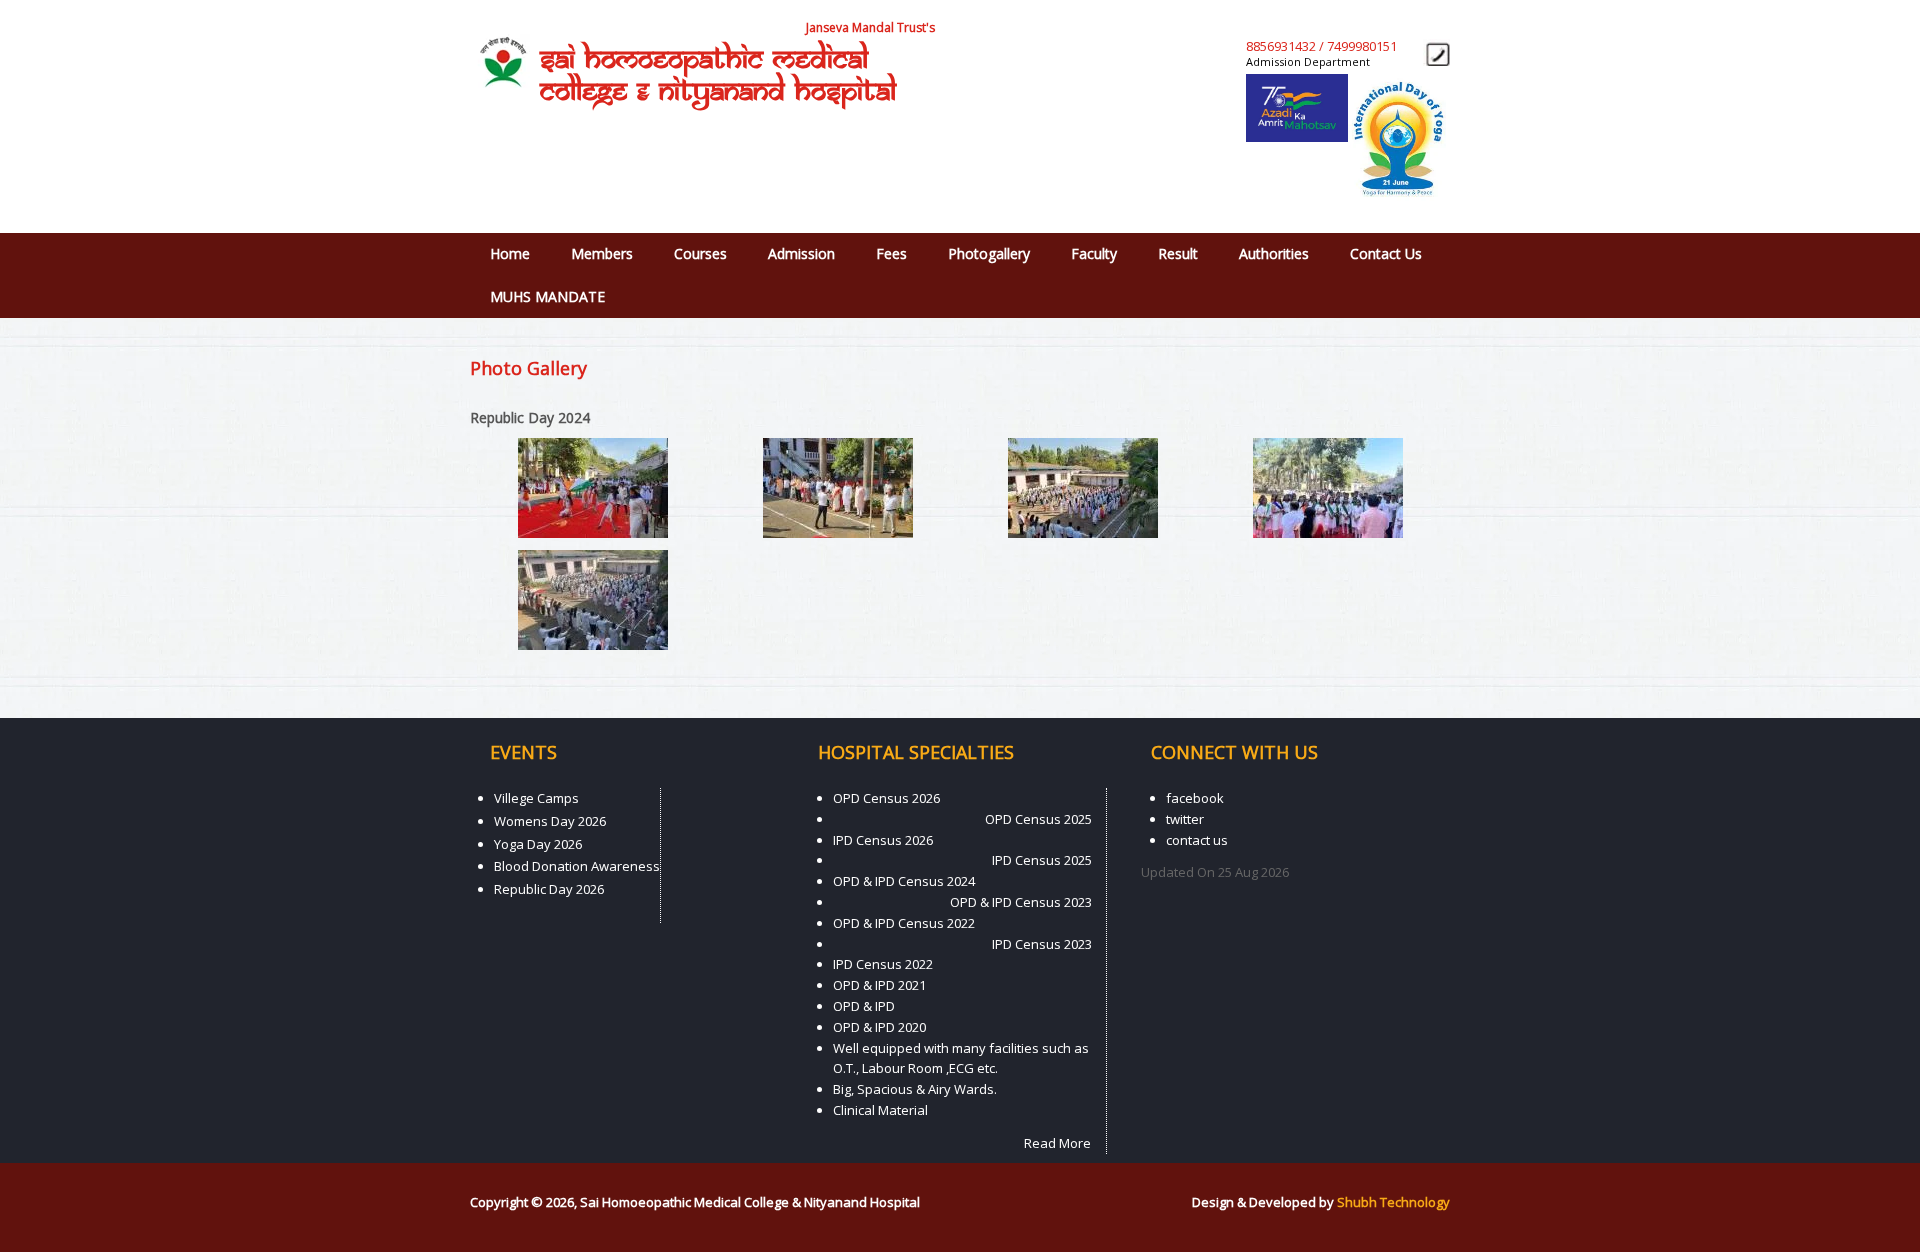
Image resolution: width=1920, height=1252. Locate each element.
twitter (1185, 819)
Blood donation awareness (577, 866)
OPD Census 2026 (886, 798)
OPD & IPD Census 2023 (1021, 902)
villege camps (536, 798)
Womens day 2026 (550, 821)
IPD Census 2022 (883, 964)
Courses (700, 253)
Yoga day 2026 (538, 844)
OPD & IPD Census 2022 (904, 923)
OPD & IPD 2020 (879, 1027)
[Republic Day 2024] (593, 533)
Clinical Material (880, 1110)
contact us (1386, 253)
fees (891, 253)
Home (510, 253)
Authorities (1274, 253)
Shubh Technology (1393, 1202)
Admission (801, 253)
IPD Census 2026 (883, 840)
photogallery (989, 253)
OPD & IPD (864, 1006)
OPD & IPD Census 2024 (904, 881)
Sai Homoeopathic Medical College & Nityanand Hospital (718, 76)
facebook (1195, 798)
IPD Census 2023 (1042, 944)
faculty (1094, 253)
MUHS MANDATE (547, 296)
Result (1178, 253)
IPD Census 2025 (1042, 860)
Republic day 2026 (549, 889)
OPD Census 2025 (1038, 819)
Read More (1057, 1143)
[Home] (500, 61)
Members (602, 253)
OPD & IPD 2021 (879, 985)
